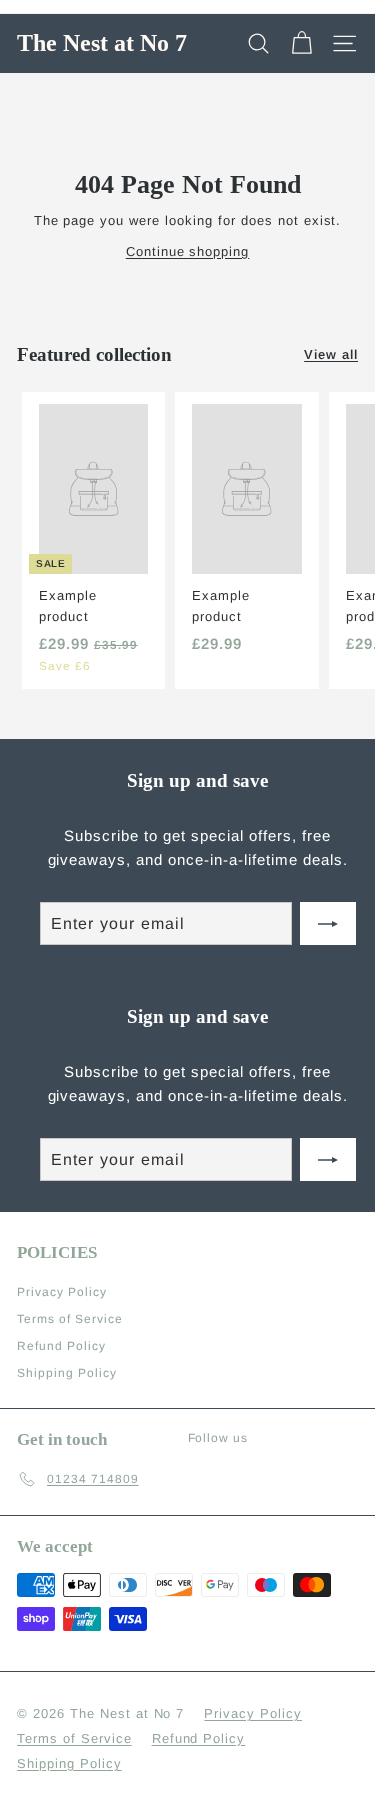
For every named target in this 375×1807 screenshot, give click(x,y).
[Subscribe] (328, 924)
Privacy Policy (62, 1292)
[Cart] (301, 43)
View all (331, 354)
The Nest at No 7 (102, 43)
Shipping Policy (67, 1373)
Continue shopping (188, 251)
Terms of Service (70, 1319)
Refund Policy (61, 1346)
